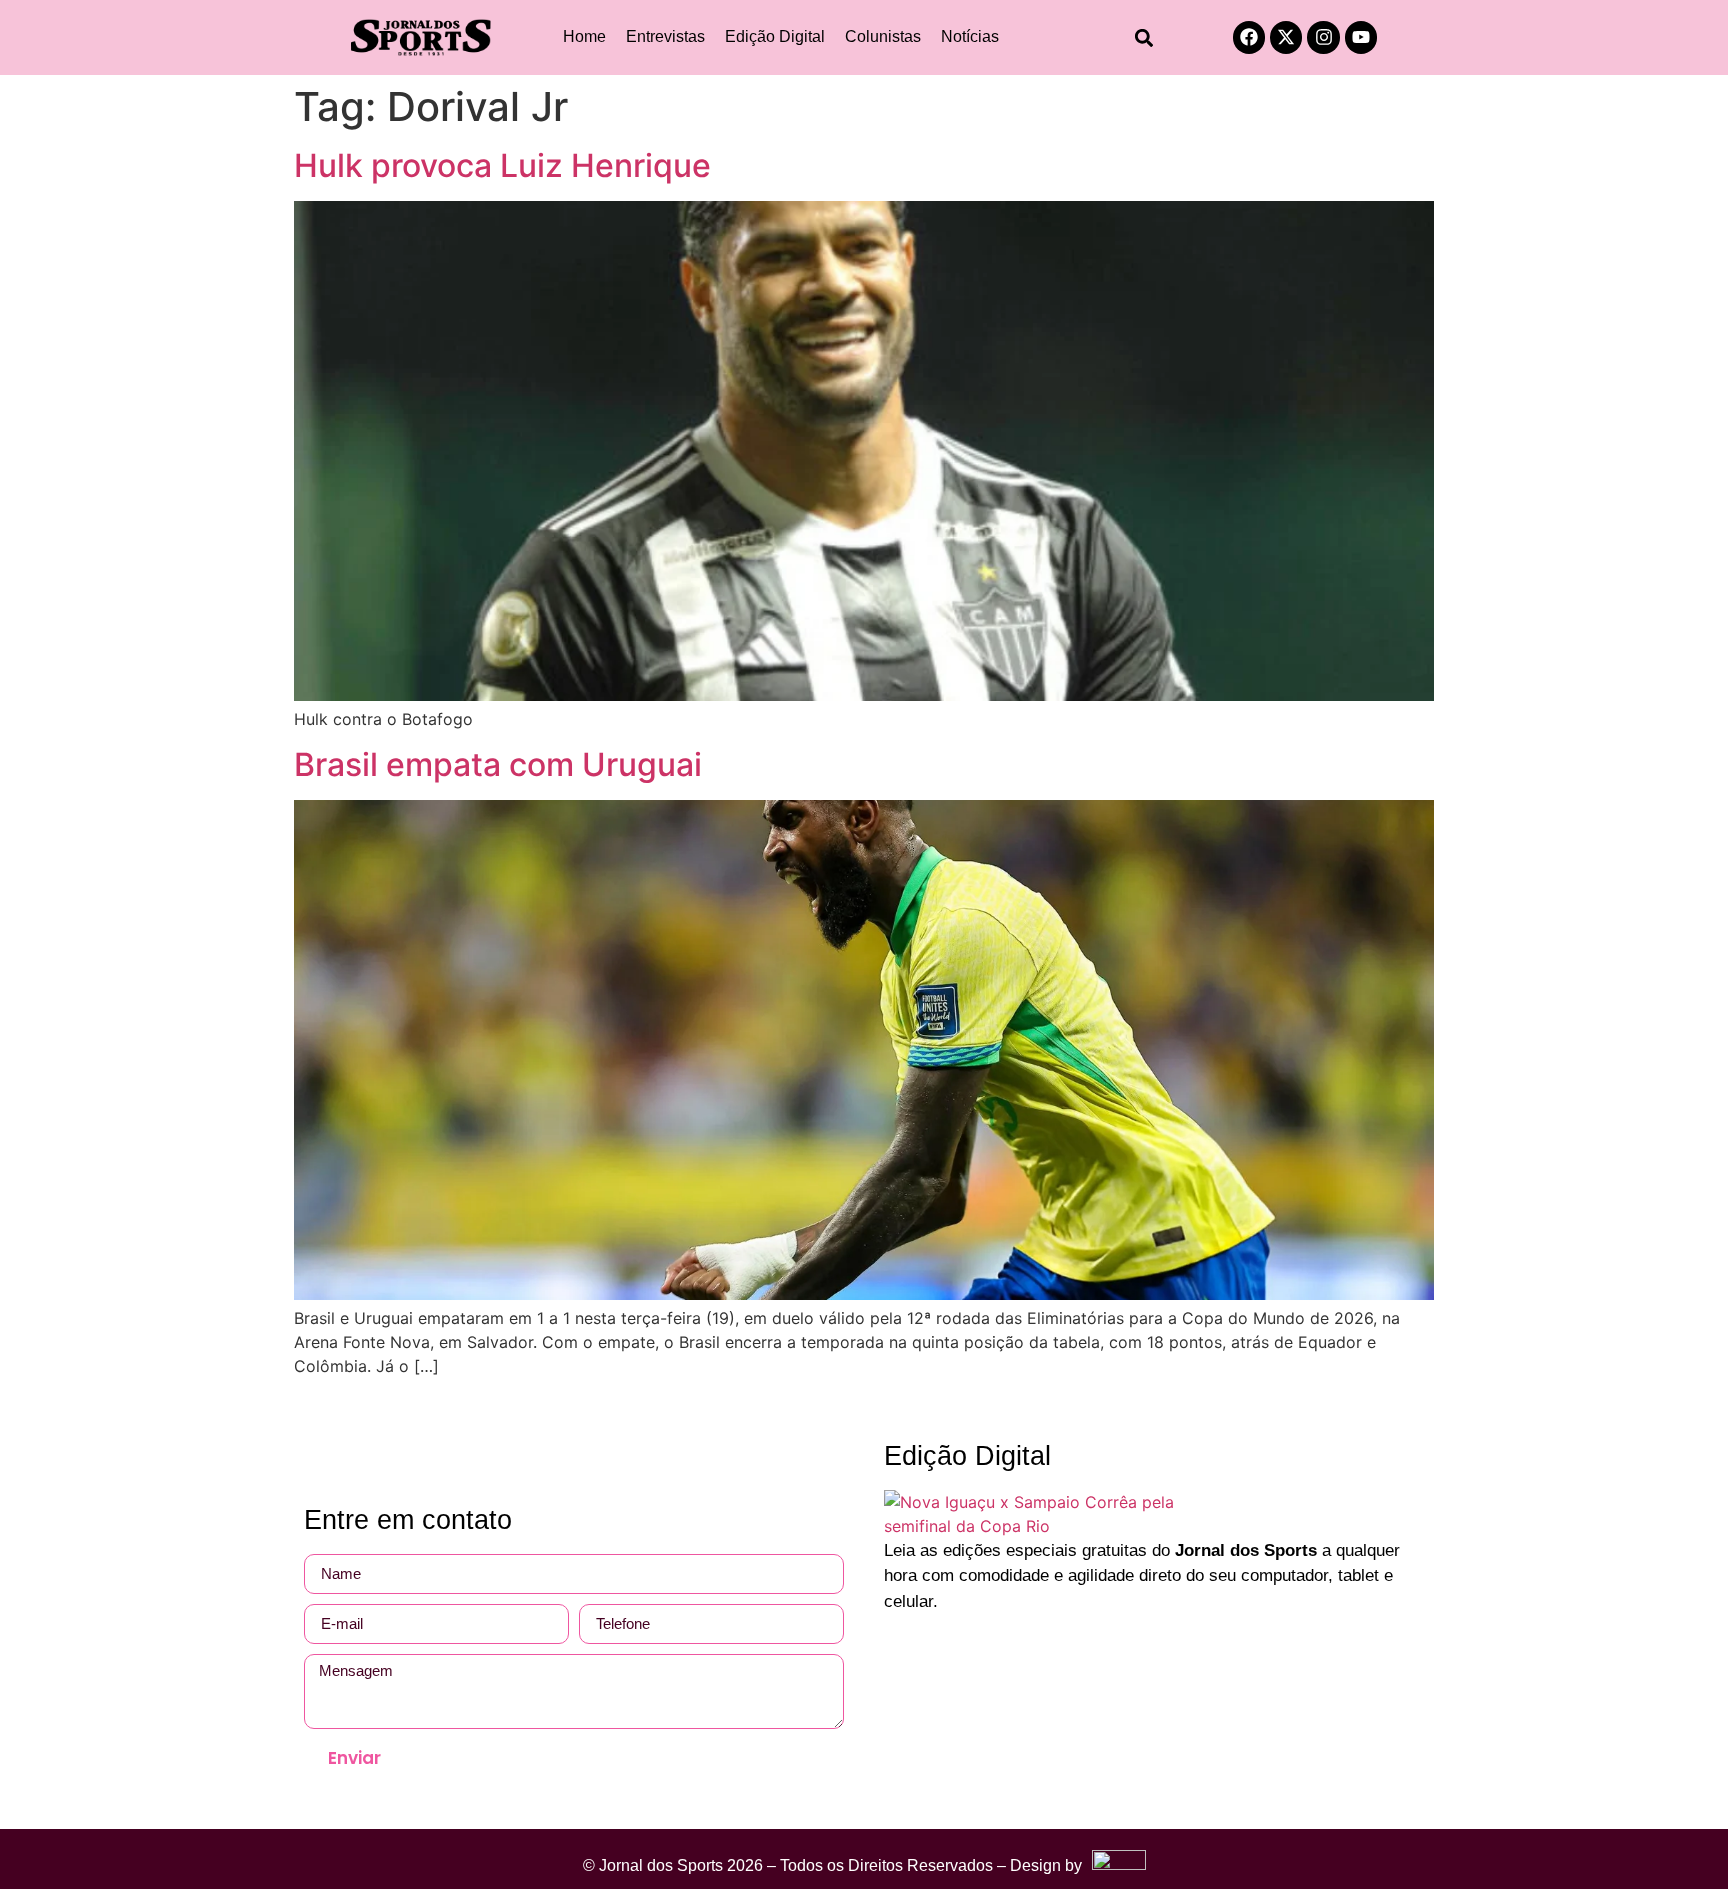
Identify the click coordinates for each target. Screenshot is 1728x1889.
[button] (1144, 37)
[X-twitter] (1286, 37)
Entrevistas (665, 36)
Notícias (970, 36)
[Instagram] (1323, 37)
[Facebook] (1249, 37)
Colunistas (883, 36)
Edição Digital (775, 36)
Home (584, 36)
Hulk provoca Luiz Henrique (502, 165)
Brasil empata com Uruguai (498, 764)
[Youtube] (1361, 37)
